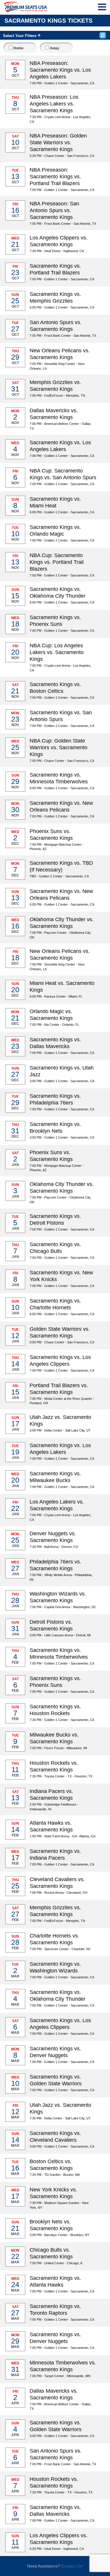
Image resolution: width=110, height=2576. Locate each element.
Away (54, 48)
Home (18, 48)
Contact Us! (72, 2566)
